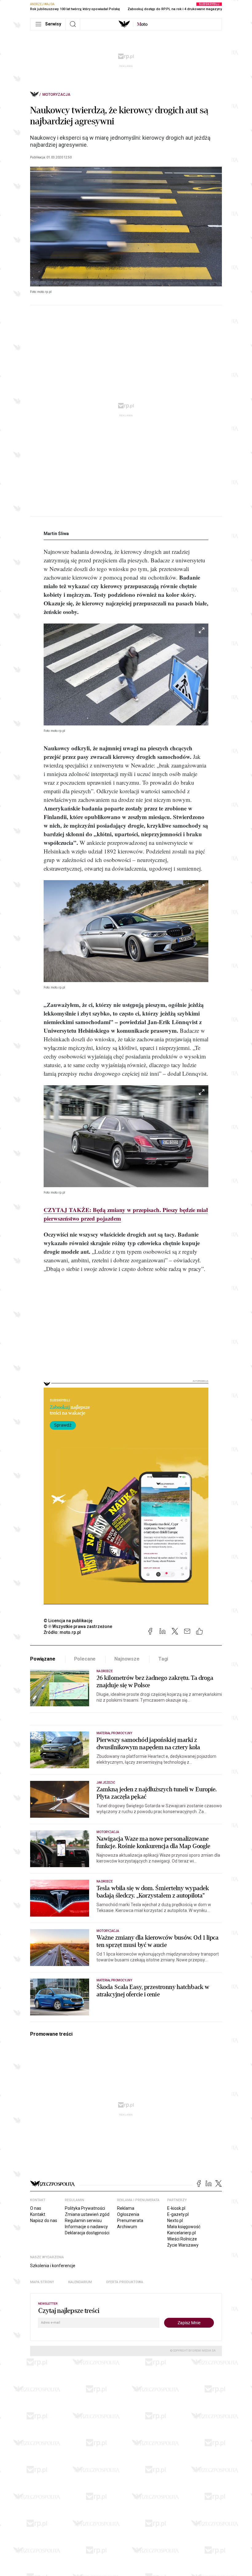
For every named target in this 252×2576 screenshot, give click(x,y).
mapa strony (42, 2282)
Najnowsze (127, 1659)
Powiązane (43, 1659)
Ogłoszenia (128, 2214)
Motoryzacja (56, 95)
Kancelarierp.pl (181, 2233)
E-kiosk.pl (176, 2208)
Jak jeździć (106, 1783)
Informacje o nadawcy (86, 2227)
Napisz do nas (44, 2220)
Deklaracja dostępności (87, 2233)
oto (142, 24)
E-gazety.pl (178, 2214)
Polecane (85, 1659)
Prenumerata (130, 2220)
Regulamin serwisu (83, 2220)
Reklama (126, 2208)
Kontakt (38, 2214)
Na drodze (105, 1671)
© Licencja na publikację (68, 1621)
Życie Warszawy (183, 2245)
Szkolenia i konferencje (53, 2266)
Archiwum (127, 2227)
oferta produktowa (125, 2282)
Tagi (163, 1659)
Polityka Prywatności (85, 2208)
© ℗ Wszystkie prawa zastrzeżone (78, 1626)
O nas (36, 2208)
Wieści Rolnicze (182, 2239)
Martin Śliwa (56, 534)
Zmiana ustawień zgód (87, 2214)
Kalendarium (80, 2282)
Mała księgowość (184, 2227)
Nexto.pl (175, 2220)
